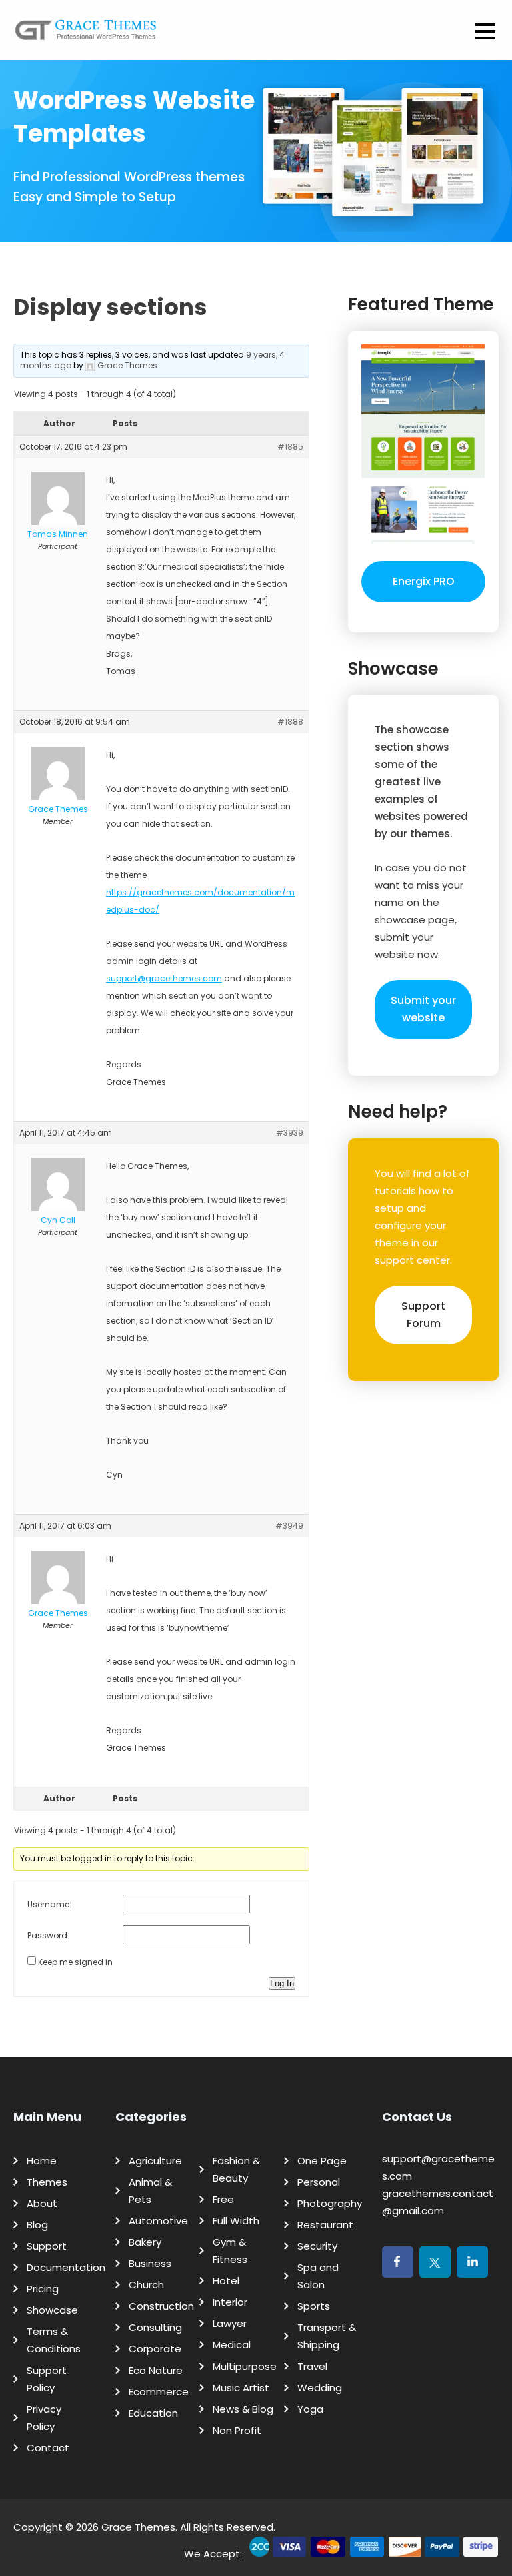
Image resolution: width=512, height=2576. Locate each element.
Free (223, 2199)
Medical (232, 2345)
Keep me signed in (75, 1962)
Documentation (66, 2267)
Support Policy (47, 2379)
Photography (330, 2203)
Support (47, 2246)
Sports (314, 2306)
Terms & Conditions (54, 2340)
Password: (48, 1935)
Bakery (145, 2242)
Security (317, 2246)
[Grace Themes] (86, 35)
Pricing (43, 2289)
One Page (322, 2161)
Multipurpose (245, 2366)
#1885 (290, 447)
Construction (161, 2306)
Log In (282, 1983)
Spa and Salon (318, 2276)
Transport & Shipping (327, 2336)
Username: (49, 1904)
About (42, 2203)
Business (150, 2263)
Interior (230, 2302)
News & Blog (243, 2409)
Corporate (155, 2349)
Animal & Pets (150, 2191)
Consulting (155, 2327)
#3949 (289, 1526)
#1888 (290, 722)
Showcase (52, 2310)
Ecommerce (159, 2392)
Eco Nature (156, 2370)
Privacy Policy (44, 2418)
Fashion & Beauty (236, 2169)
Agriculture (155, 2161)
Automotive (158, 2221)
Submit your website (423, 1009)
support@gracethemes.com (164, 978)
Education (153, 2413)
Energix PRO (424, 581)
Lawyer (230, 2323)
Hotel (226, 2281)
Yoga (310, 2409)
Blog (37, 2225)
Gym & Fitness (230, 2251)
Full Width (236, 2221)
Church (146, 2285)
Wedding (320, 2388)
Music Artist (241, 2388)
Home (42, 2161)
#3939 (290, 1133)
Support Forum (423, 1315)
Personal (319, 2182)
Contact (48, 2448)
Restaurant (325, 2225)
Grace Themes (138, 2527)
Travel (312, 2366)
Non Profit (237, 2430)
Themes (47, 2182)
